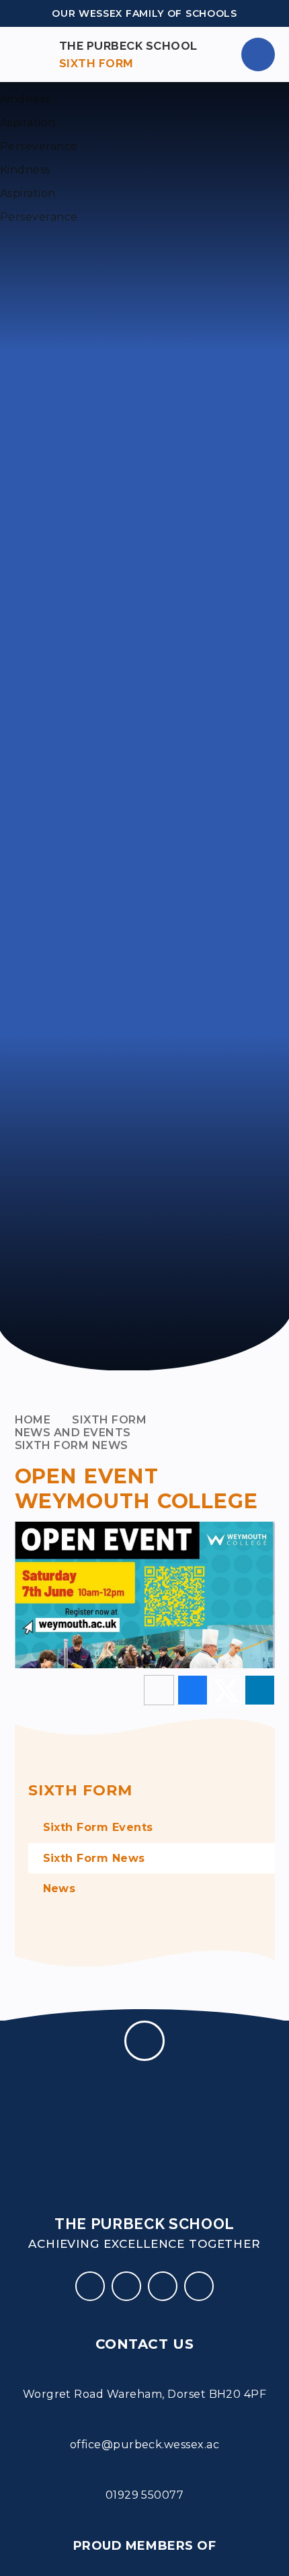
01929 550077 (145, 2495)
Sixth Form (109, 1420)
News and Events (73, 1433)
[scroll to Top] (144, 2041)
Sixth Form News (72, 1445)
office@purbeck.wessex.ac (145, 2445)
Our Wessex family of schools (144, 13)
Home (33, 1420)
